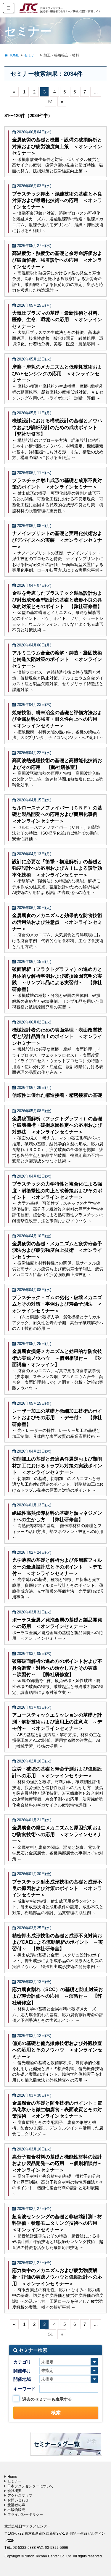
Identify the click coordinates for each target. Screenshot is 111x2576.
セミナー (15, 2481)
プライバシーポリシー (25, 2514)
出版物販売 (16, 2510)
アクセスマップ (20, 2496)
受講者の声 (16, 2505)
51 (51, 102)
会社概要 (15, 2491)
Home (12, 2477)
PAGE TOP (102, 2493)
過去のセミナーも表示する (47, 2399)
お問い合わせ (18, 2500)
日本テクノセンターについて (30, 2486)
